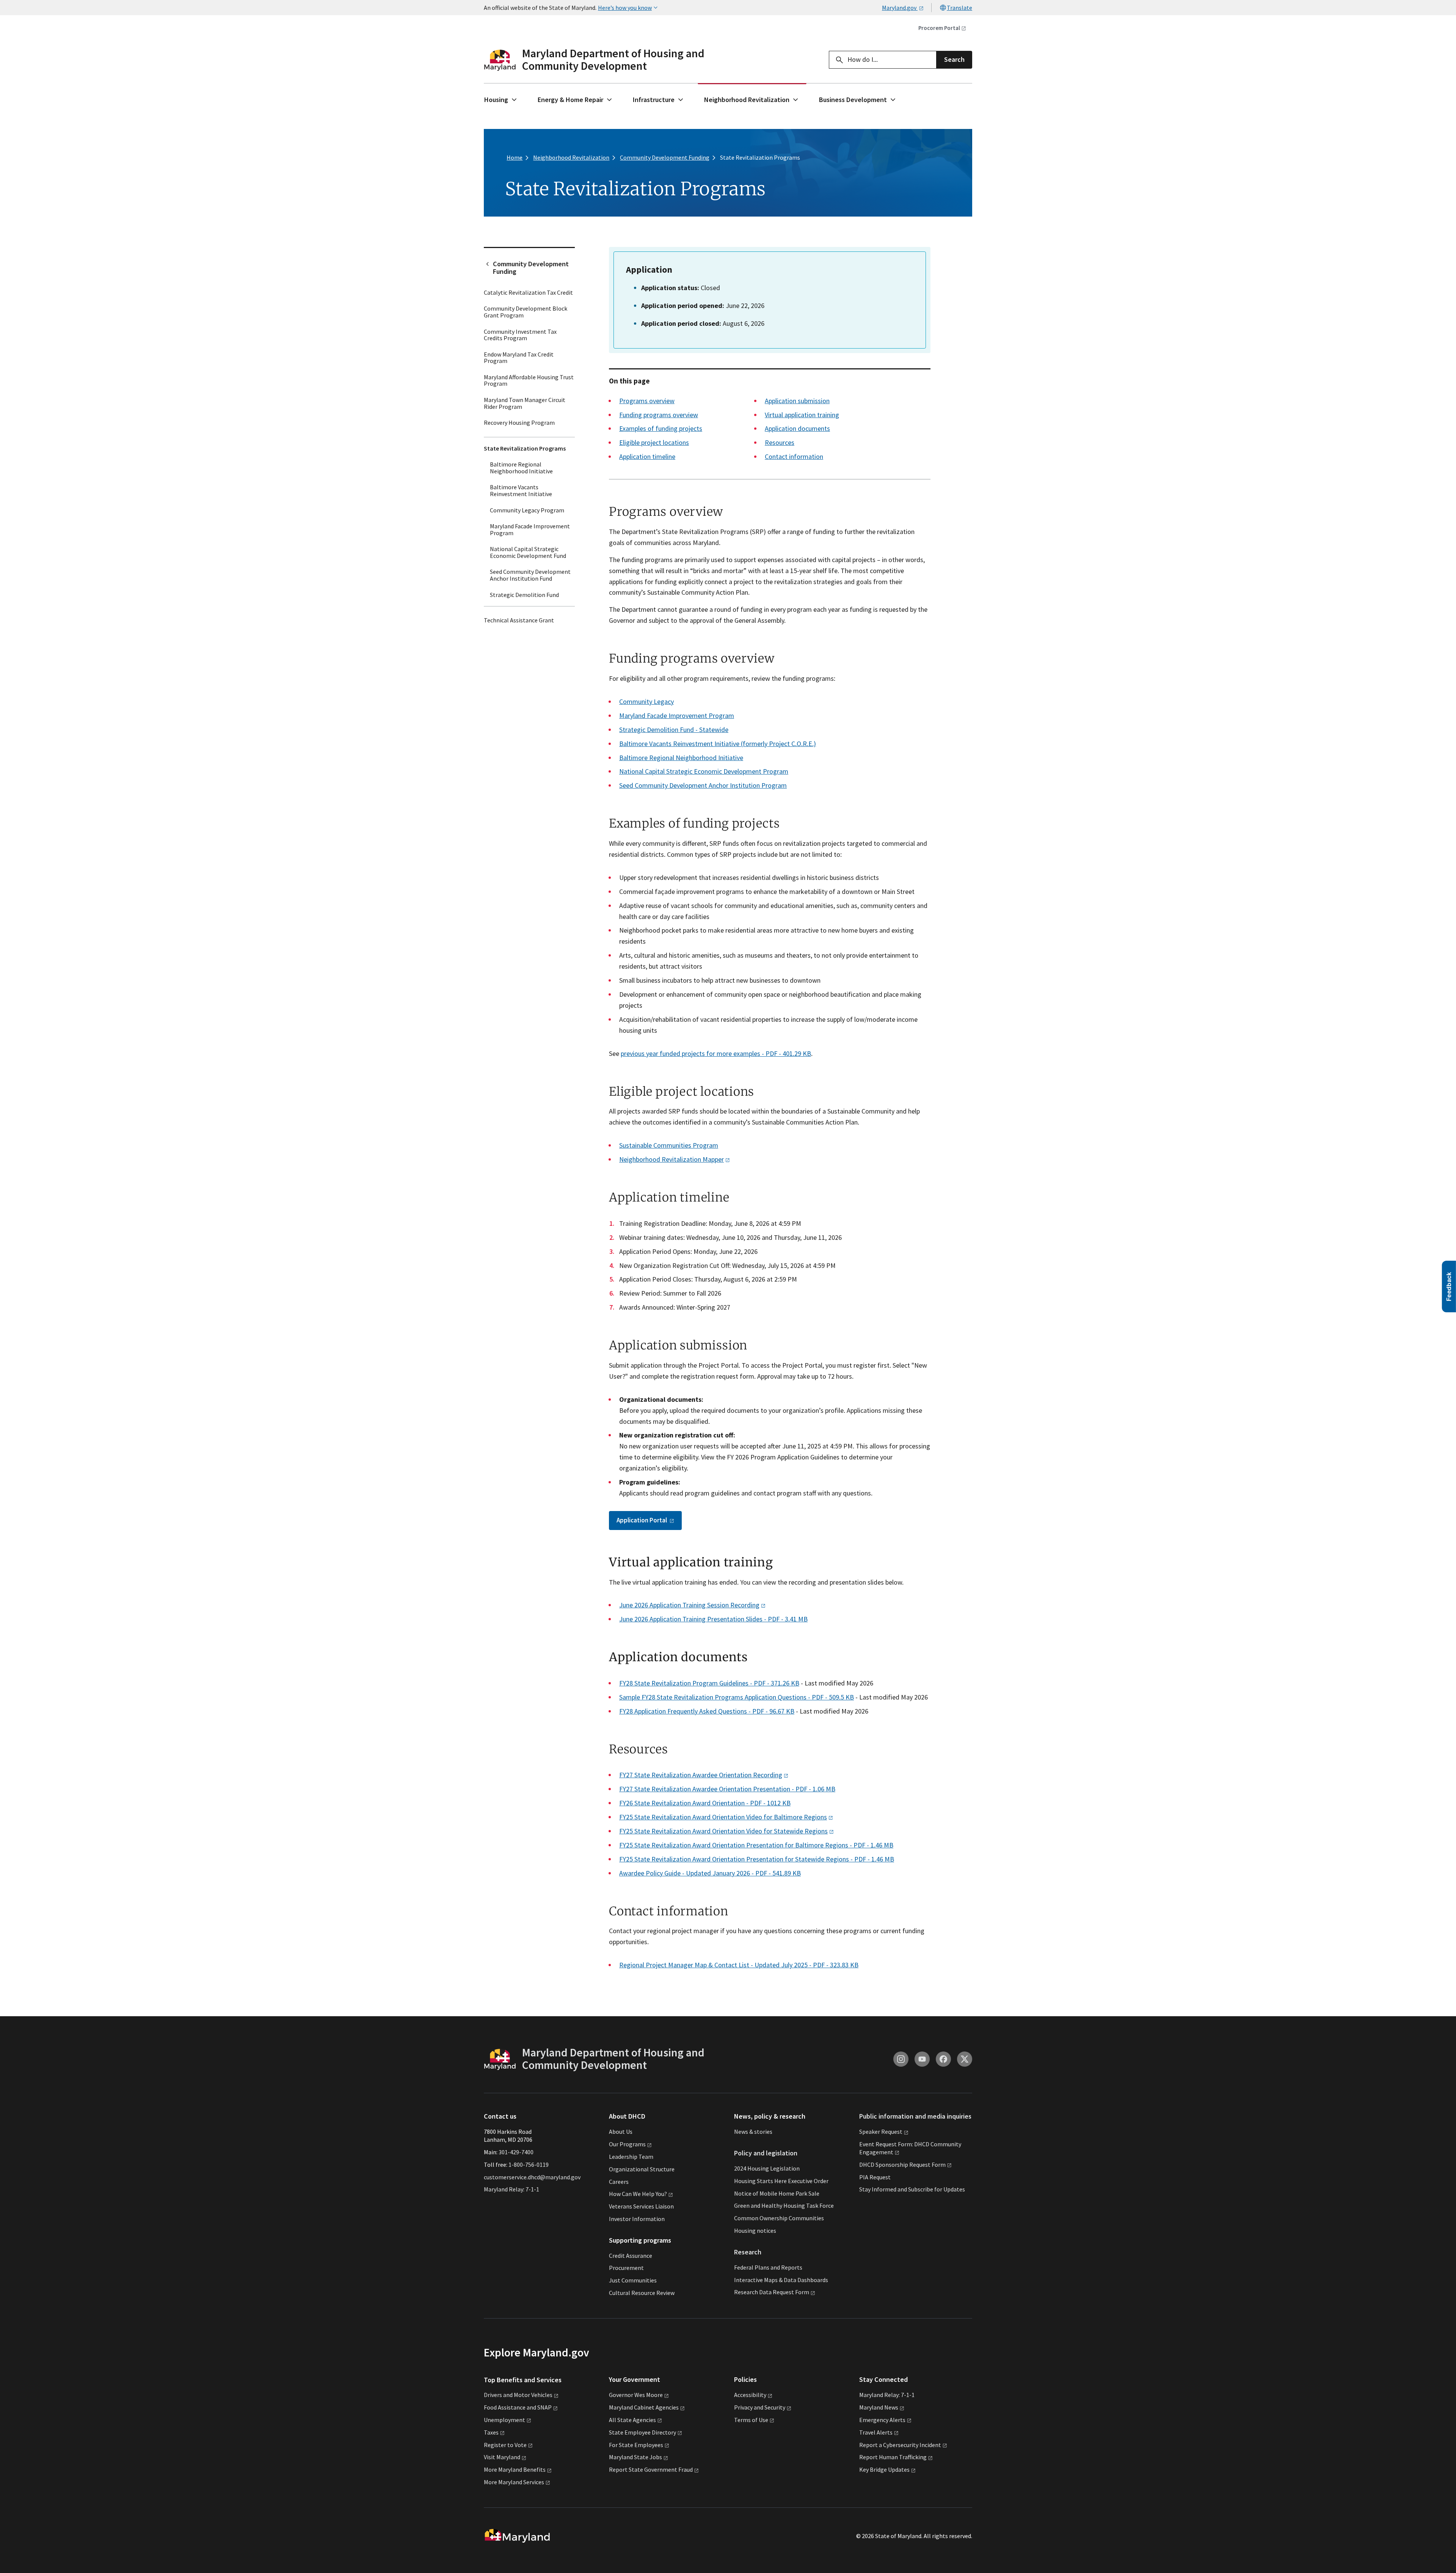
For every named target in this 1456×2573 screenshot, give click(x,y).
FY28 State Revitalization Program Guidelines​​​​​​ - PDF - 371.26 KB (709, 1683)
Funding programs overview (659, 415)
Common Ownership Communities (779, 2218)
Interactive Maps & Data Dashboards (781, 2280)
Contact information (794, 456)
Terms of (751, 2420)
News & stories (753, 2132)
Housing (496, 100)
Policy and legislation (766, 2153)
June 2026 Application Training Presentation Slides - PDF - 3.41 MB (713, 1619)
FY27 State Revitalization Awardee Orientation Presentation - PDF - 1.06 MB (727, 1789)
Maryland (879, 2407)
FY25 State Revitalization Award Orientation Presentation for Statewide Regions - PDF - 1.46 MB (757, 1859)
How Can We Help (638, 2194)
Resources (780, 442)
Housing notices (755, 2231)
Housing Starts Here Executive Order (781, 2181)
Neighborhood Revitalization (747, 100)
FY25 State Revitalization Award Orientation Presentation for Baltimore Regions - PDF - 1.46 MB (756, 1845)
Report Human (893, 2457)
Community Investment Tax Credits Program (520, 335)
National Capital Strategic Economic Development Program (704, 771)
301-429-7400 (516, 2152)
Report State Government (651, 2469)
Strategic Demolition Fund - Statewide (674, 730)
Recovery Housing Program (519, 423)
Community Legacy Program (527, 510)
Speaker (881, 2132)
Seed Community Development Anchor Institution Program (703, 785)
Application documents (797, 428)
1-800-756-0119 (529, 2165)
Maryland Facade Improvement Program (530, 529)
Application (642, 1520)
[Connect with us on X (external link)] (965, 2059)
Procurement (626, 2268)
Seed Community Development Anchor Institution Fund (530, 575)
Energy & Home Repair (570, 100)
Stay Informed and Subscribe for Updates (912, 2190)
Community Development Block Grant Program (526, 312)
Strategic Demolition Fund (524, 595)
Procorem (939, 28)
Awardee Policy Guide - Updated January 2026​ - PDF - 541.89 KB (710, 1873)
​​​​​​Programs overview (647, 401)
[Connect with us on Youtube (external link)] (922, 2059)
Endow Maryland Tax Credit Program (519, 358)
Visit (502, 2457)
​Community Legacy (646, 701)
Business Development (853, 100)
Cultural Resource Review (642, 2293)
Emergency (882, 2420)
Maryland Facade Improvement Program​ (677, 716)
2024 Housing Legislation (767, 2168)
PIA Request (875, 2177)
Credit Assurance (631, 2256)
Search (954, 59)
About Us (621, 2132)
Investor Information (637, 2219)
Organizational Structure (642, 2169)
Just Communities (633, 2281)
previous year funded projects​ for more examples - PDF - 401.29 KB (716, 1053)
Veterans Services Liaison (641, 2206)
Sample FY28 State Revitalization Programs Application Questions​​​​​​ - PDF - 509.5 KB (737, 1697)
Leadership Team (631, 2157)
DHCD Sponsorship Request (902, 2165)
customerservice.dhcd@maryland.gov (532, 2177)
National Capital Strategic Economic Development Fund (528, 552)
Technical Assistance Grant (519, 620)
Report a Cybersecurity (900, 2445)
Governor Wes (636, 2395)
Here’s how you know (625, 8)
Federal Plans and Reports (768, 2267)
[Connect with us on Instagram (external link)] (901, 2059)
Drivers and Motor (518, 2395)
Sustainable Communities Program (669, 1145)
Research (748, 2252)
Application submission (797, 401)
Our (627, 2144)
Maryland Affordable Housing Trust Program (529, 380)
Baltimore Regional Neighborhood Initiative (521, 468)
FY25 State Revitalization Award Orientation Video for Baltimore (723, 1817)
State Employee (642, 2432)
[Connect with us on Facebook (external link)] (943, 2059)
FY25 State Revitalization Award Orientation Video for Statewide (723, 1831)
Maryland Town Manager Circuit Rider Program (525, 403)
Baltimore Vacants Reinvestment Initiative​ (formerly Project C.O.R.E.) (718, 744)
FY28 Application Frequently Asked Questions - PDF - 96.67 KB (707, 1711)
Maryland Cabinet (644, 2407)
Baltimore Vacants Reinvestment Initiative (521, 490)
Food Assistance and (518, 2407)
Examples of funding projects (661, 428)
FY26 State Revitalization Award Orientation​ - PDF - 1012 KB (705, 1803)
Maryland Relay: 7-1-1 (511, 2190)
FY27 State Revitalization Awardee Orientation (701, 1775)
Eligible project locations (654, 442)
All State (632, 2420)
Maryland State (635, 2457)
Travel (876, 2432)
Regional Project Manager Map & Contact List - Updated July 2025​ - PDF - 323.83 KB (739, 1965)
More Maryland (515, 2469)
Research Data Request (772, 2292)
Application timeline (647, 456)
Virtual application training (802, 415)
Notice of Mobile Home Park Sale (777, 2193)
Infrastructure (654, 100)
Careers (619, 2182)
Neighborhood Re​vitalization (672, 1159)
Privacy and (760, 2407)
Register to (505, 2445)
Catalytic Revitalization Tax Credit (528, 292)
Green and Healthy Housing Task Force (784, 2206)
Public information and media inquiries (915, 2117)
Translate (959, 8)
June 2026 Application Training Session (689, 1605)
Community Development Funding (531, 268)
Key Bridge (884, 2469)
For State (636, 2445)
